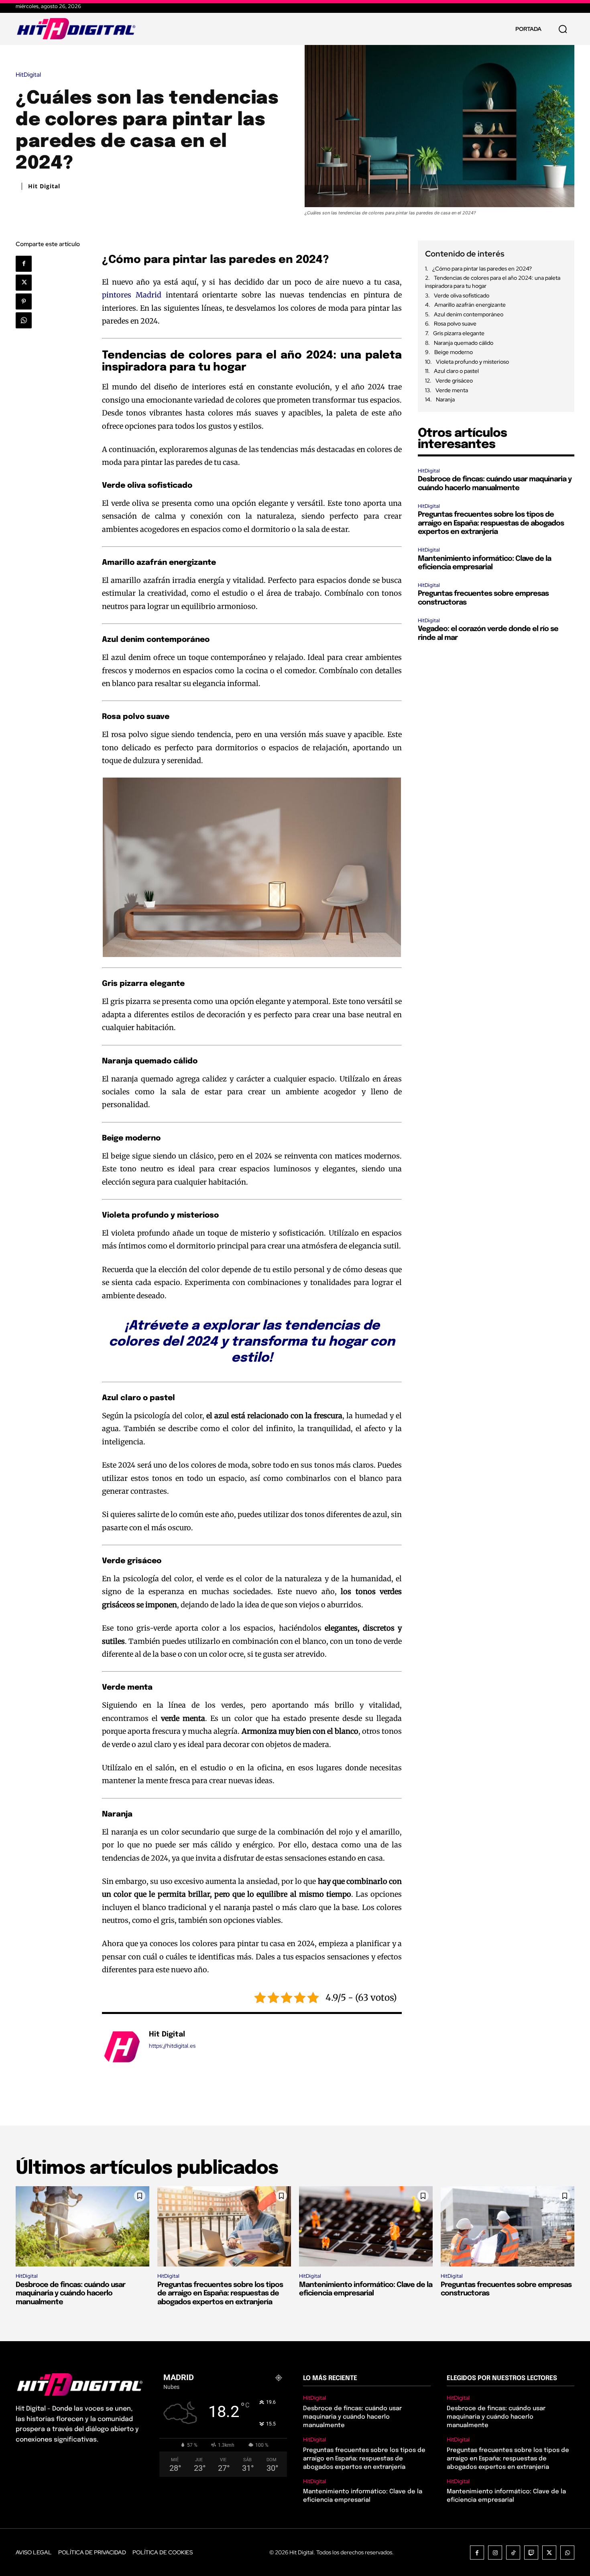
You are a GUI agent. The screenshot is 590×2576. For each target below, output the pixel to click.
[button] (563, 29)
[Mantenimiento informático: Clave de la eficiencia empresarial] (366, 2226)
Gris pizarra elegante (459, 333)
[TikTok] (513, 2553)
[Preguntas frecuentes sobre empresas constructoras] (508, 2226)
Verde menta (452, 390)
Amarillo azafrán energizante (470, 305)
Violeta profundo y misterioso (472, 362)
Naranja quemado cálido (464, 343)
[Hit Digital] (121, 2047)
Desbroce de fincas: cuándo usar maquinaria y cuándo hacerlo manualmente (70, 2294)
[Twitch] (531, 2553)
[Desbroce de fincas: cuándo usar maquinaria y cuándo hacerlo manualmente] (82, 2226)
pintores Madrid (132, 295)
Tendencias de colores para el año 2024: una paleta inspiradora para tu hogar (493, 282)
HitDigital (28, 75)
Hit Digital (44, 186)
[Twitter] (24, 283)
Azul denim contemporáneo (469, 314)
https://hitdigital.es (172, 2046)
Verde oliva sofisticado (462, 295)
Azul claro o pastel (456, 371)
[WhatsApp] (24, 320)
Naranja (445, 399)
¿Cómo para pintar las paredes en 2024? (482, 269)
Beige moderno (454, 352)
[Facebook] (24, 264)
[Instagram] (495, 2553)
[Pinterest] (24, 301)
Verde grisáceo (454, 381)
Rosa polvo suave (455, 324)
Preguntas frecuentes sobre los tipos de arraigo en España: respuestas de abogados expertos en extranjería (491, 523)
